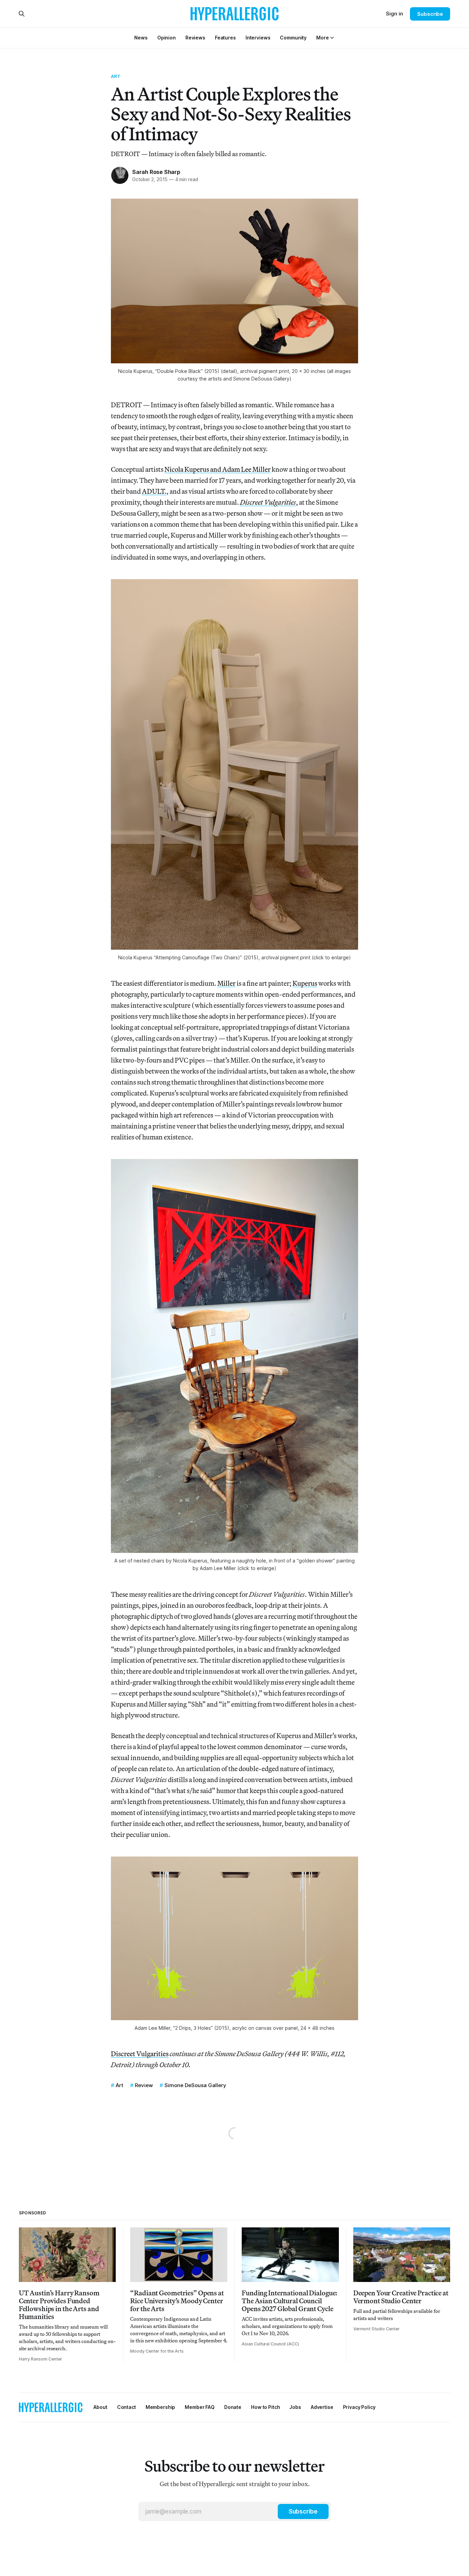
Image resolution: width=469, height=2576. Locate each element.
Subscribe (430, 14)
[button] (322, 38)
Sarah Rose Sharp (156, 172)
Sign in (394, 14)
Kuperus (305, 983)
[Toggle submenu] (332, 38)
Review (144, 2085)
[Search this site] (22, 14)
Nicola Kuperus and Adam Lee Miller (218, 469)
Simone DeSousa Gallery (195, 2085)
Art (116, 76)
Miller (226, 983)
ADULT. (154, 491)
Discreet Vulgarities (140, 2054)
